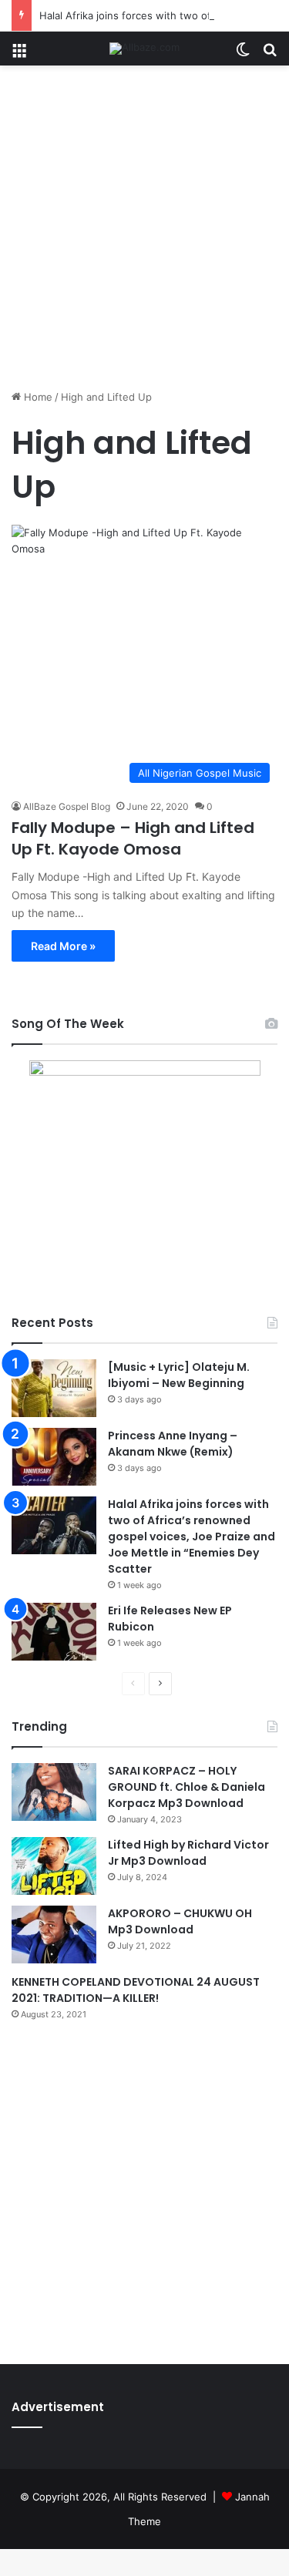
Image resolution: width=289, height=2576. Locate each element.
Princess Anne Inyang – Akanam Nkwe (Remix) (173, 1444)
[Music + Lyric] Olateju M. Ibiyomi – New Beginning (179, 1375)
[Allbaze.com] (144, 49)
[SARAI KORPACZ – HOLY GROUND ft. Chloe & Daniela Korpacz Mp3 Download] (54, 1792)
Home (37, 397)
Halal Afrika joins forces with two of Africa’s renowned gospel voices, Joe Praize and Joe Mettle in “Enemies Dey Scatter (192, 1537)
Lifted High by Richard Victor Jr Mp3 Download (188, 1853)
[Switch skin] (243, 54)
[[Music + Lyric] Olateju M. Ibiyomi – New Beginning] (54, 1388)
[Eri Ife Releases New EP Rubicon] (54, 1632)
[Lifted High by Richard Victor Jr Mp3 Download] (54, 1866)
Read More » (63, 946)
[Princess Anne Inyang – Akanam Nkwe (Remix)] (54, 1457)
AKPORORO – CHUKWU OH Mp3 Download (180, 1921)
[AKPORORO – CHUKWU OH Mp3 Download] (54, 1935)
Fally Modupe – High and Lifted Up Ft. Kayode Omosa (133, 838)
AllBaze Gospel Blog (67, 806)
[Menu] (19, 54)
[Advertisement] (144, 233)
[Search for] (270, 54)
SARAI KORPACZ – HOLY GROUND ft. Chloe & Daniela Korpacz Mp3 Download (187, 1787)
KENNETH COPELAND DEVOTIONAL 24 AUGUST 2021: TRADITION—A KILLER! (136, 1990)
